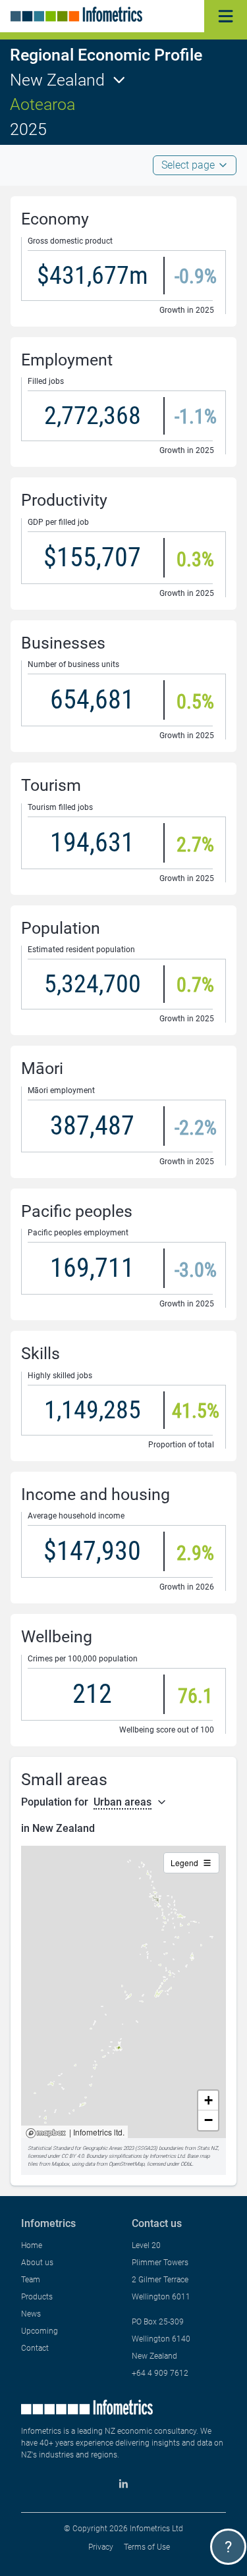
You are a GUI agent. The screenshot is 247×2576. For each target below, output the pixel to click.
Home (32, 2245)
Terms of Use (147, 2547)
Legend (184, 1863)
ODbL (186, 2164)
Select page (188, 165)
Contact (35, 2348)
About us (37, 2263)
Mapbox (46, 2134)
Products (37, 2297)
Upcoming (40, 2331)
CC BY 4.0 (72, 2156)
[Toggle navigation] (226, 16)
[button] (208, 2101)
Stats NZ (207, 2148)
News (31, 2314)
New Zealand (57, 80)
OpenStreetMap (126, 2164)
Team (31, 2280)
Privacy (101, 2547)
